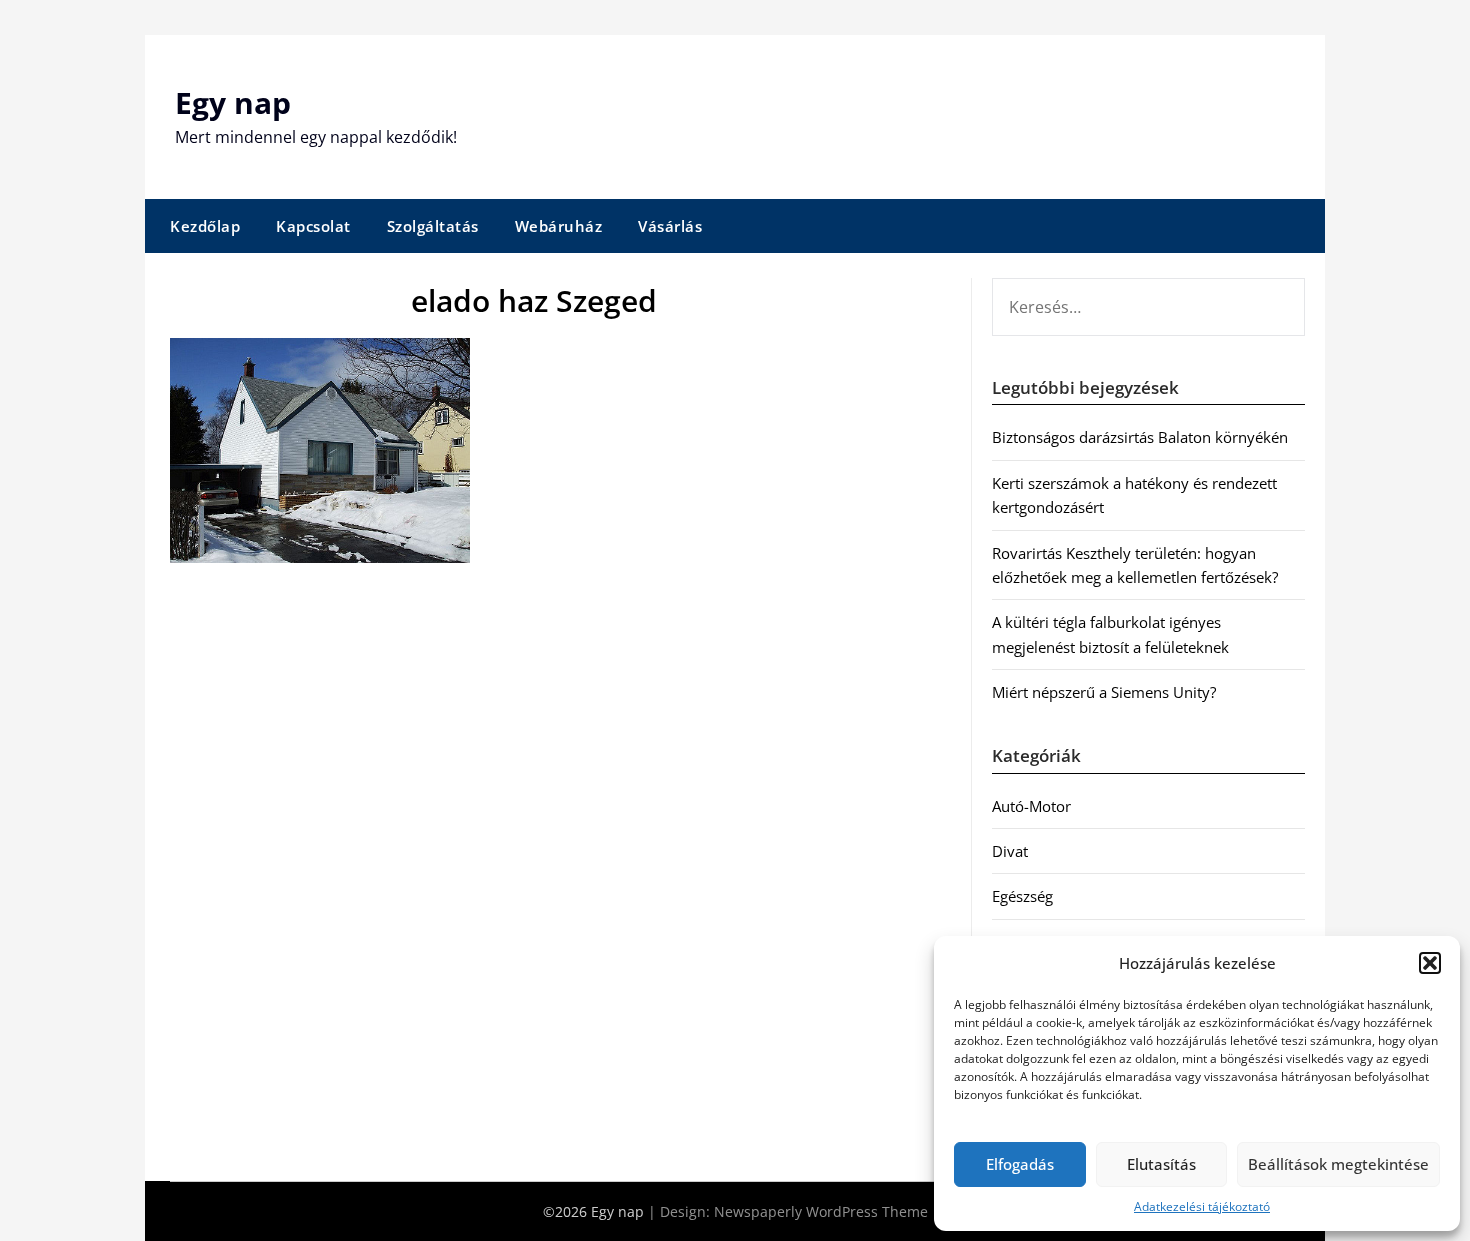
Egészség (1022, 896)
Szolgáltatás (433, 226)
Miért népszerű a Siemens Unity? (1104, 692)
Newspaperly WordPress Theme (821, 1211)
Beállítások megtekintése (1338, 1164)
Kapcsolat (313, 226)
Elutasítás (1161, 1164)
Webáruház (559, 226)
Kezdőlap (205, 226)
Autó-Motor (1031, 806)
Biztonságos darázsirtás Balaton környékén (1140, 437)
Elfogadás (1020, 1164)
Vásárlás (670, 226)
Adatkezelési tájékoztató (1202, 1206)
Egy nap (233, 102)
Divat (1010, 851)
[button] (1430, 963)
